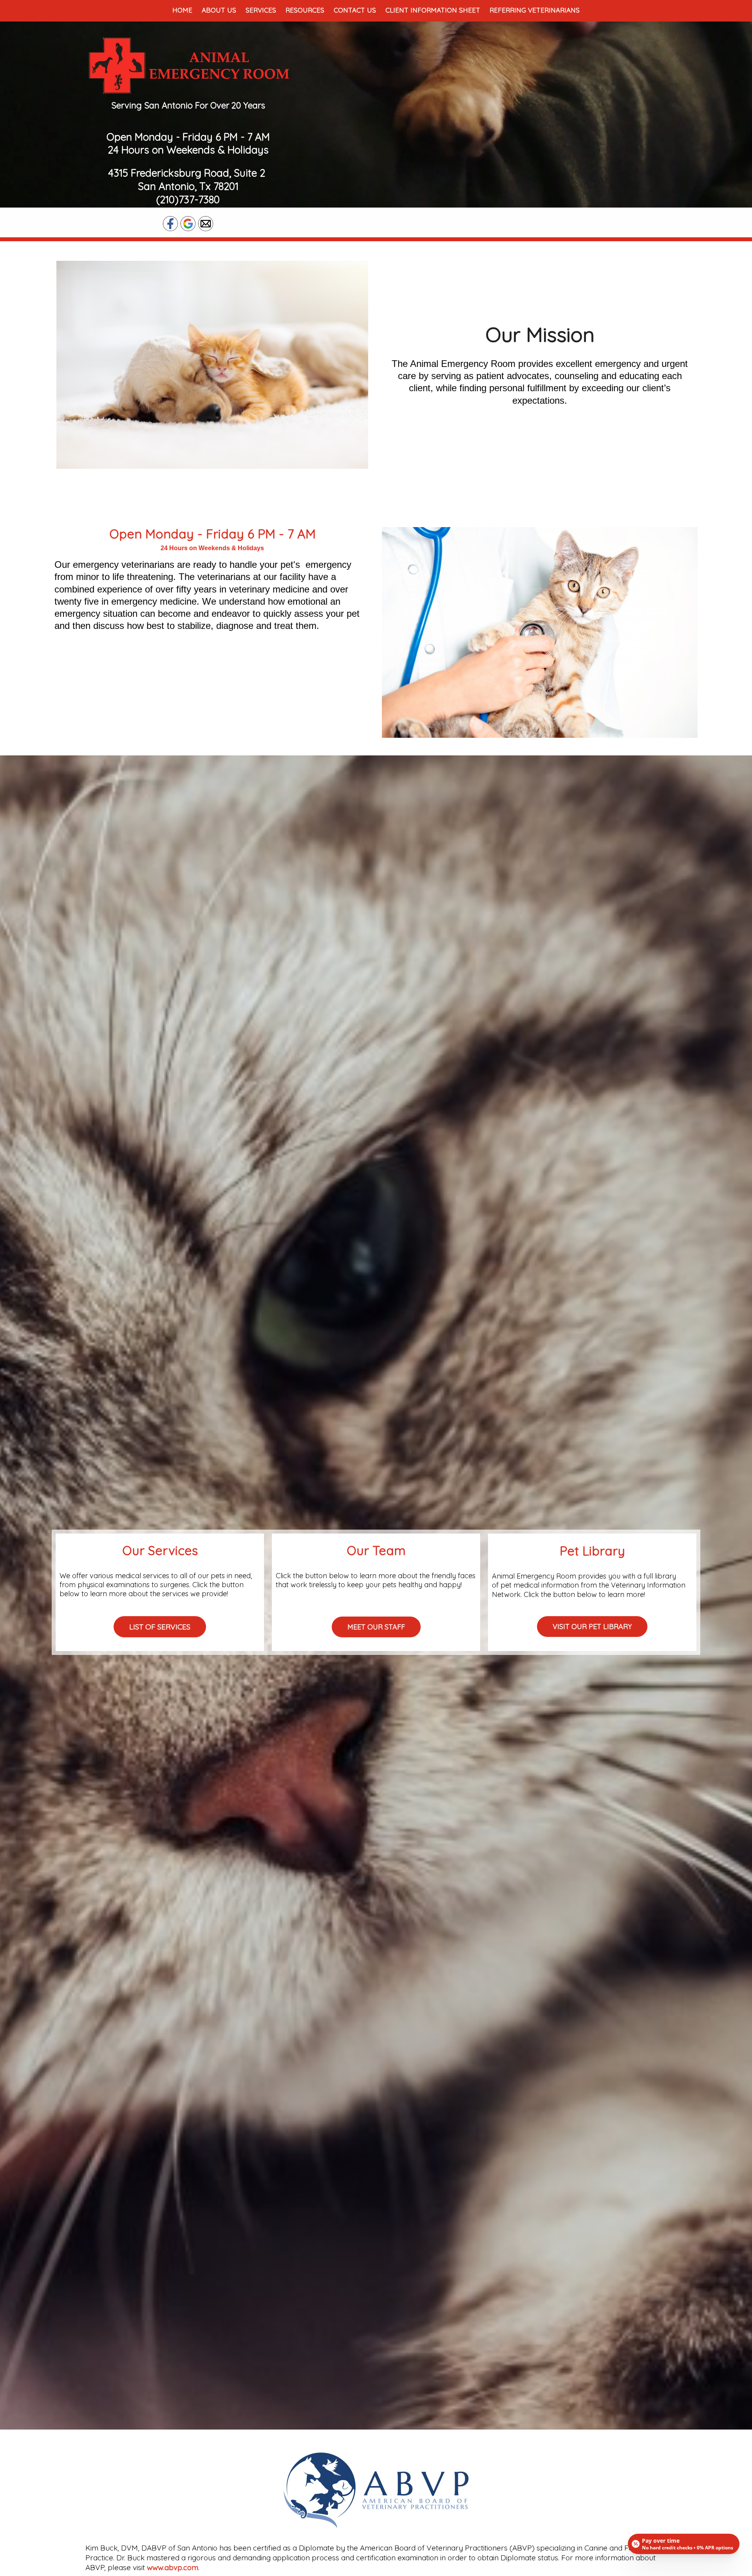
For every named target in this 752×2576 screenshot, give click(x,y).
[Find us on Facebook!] (170, 223)
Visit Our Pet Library (592, 1627)
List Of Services (160, 1627)
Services (261, 10)
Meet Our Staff (376, 1627)
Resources (305, 10)
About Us (219, 10)
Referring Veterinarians (535, 10)
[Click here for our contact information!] (206, 223)
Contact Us (355, 10)
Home (182, 10)
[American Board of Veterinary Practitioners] (376, 2489)
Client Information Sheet (433, 10)
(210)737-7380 (188, 200)
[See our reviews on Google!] (188, 223)
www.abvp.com (173, 2567)
